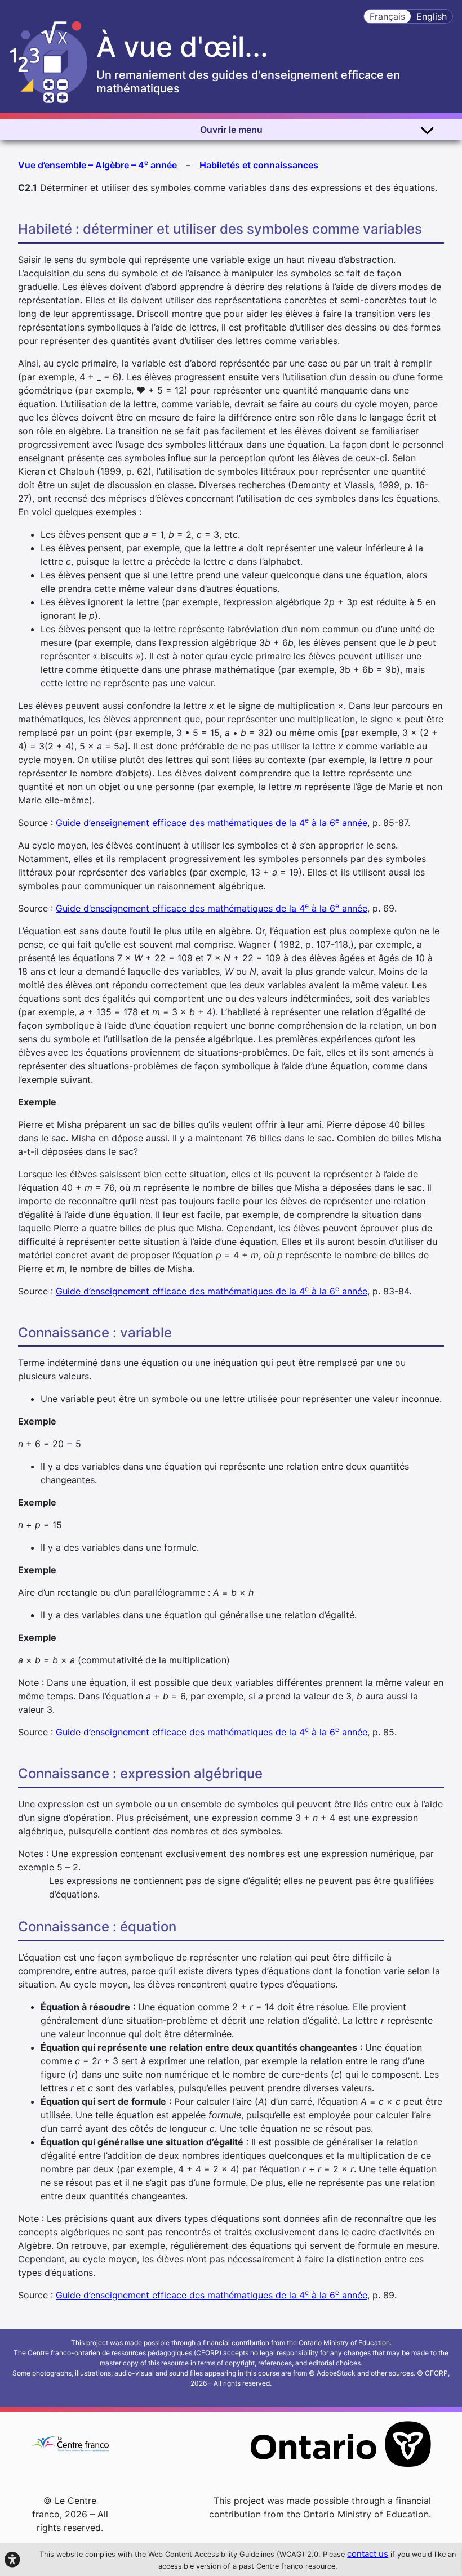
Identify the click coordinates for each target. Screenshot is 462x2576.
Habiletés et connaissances (259, 165)
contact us (368, 2554)
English (432, 16)
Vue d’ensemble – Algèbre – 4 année (97, 164)
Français (387, 16)
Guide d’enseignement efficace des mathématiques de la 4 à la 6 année (212, 823)
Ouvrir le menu (231, 130)
